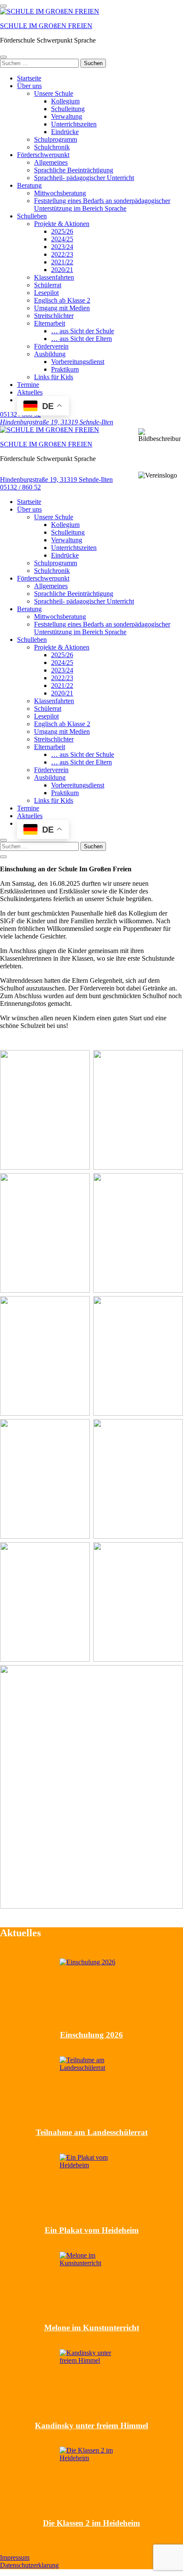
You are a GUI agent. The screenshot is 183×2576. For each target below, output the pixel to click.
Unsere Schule (54, 93)
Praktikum (65, 369)
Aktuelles (30, 392)
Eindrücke (65, 132)
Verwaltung (67, 116)
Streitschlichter (54, 316)
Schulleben (32, 216)
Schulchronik (52, 147)
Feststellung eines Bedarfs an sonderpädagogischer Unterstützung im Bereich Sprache (102, 205)
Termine (28, 385)
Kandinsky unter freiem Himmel (91, 2426)
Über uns (29, 86)
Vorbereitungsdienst (78, 362)
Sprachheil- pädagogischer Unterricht (84, 178)
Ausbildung (50, 354)
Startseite (29, 78)
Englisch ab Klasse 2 (62, 300)
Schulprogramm (56, 139)
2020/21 (62, 270)
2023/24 (62, 247)
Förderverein (51, 346)
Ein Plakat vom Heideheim (92, 2230)
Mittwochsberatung (60, 193)
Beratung (29, 185)
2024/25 (62, 239)
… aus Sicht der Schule (83, 331)
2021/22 (62, 262)
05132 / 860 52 (20, 487)
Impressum (15, 2557)
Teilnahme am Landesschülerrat (92, 2132)
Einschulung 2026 (91, 2035)
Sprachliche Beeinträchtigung (74, 170)
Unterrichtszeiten (74, 124)
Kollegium (65, 101)
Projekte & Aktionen (62, 224)
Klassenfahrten (54, 277)
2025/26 (62, 231)
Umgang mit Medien (62, 308)
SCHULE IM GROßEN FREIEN (46, 26)
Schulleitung (68, 109)
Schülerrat (48, 285)
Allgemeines (51, 162)
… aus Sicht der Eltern (81, 339)
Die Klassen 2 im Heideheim (91, 2523)
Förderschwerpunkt (43, 155)
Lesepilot (46, 293)
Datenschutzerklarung (29, 2565)
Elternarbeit (50, 323)
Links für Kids (54, 377)
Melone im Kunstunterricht (92, 2328)
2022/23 (62, 254)
